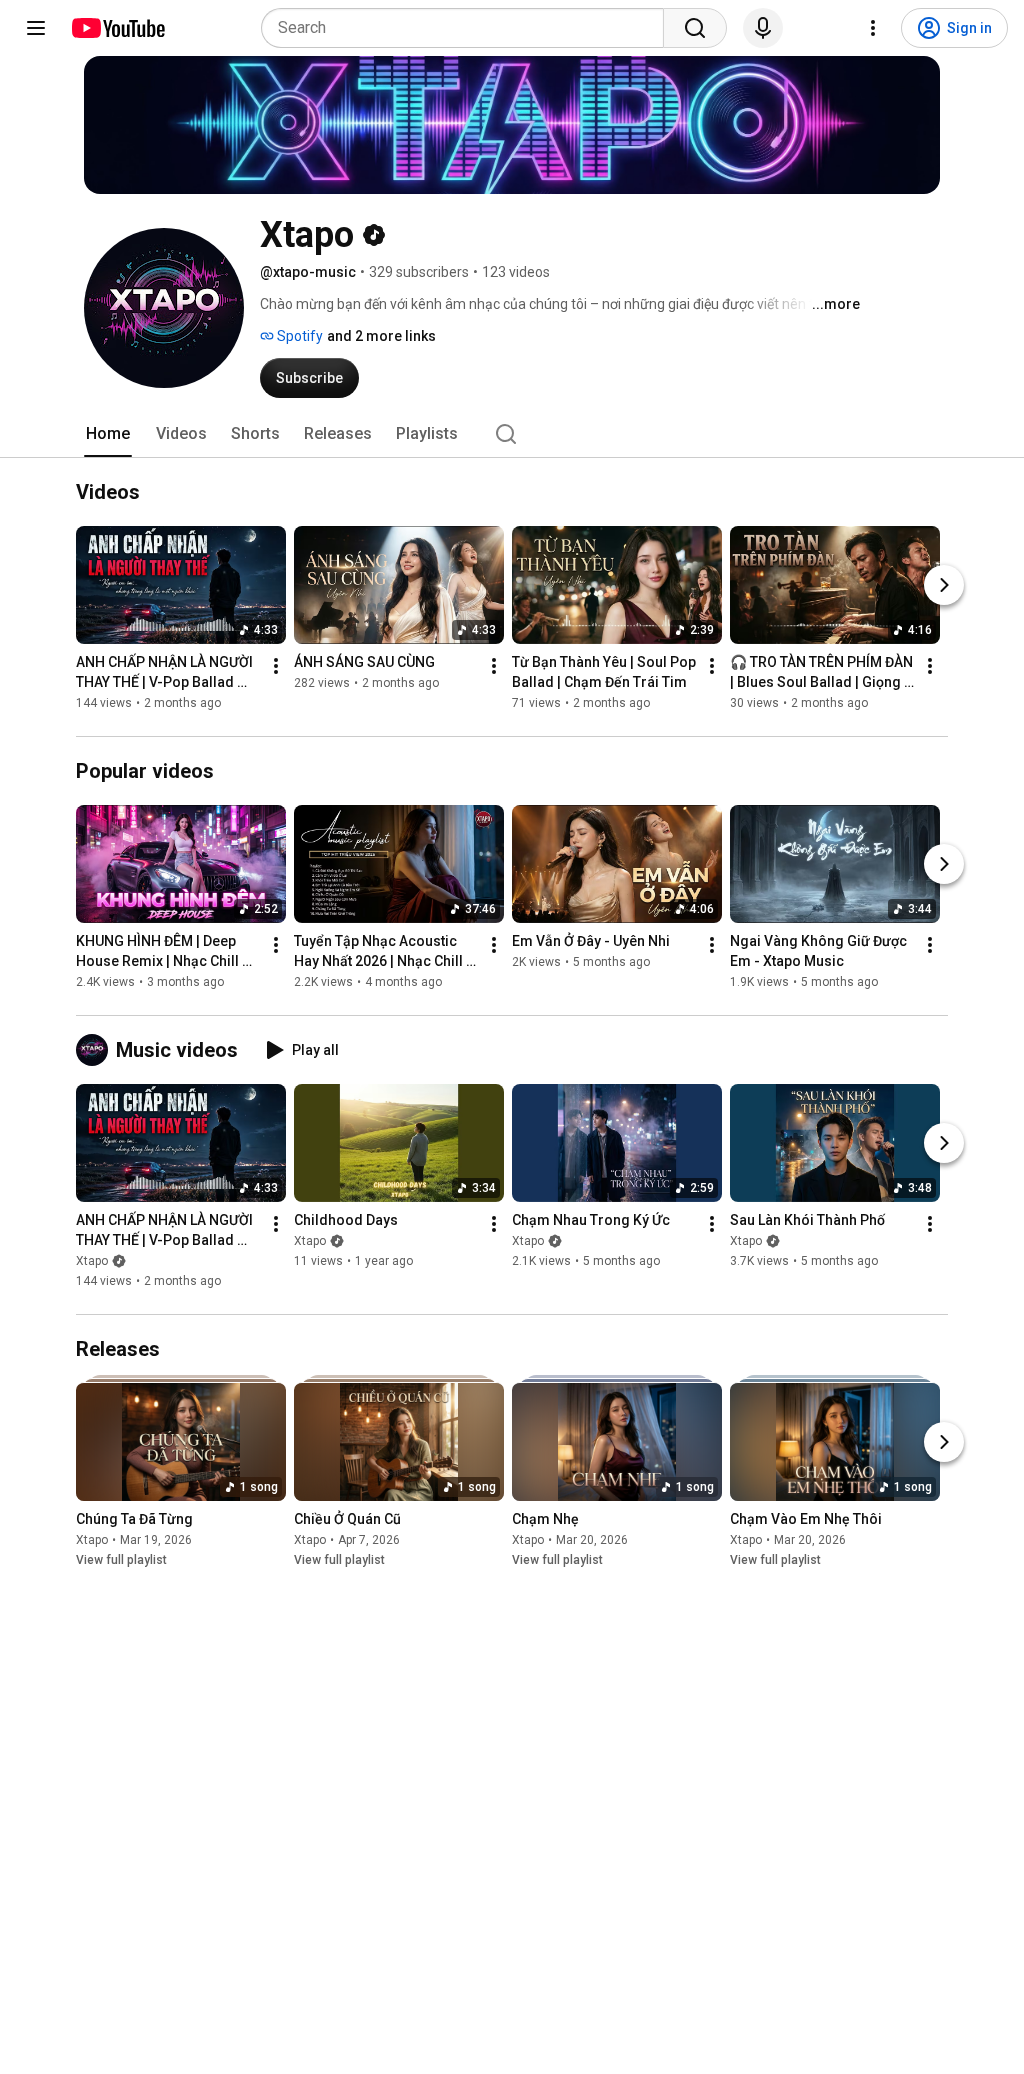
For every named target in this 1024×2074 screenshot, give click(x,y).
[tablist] (512, 434)
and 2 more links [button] (381, 336)
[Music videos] (96, 1050)
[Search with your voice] (763, 28)
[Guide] (36, 28)
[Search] (695, 28)
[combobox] (468, 28)
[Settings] (873, 28)
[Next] (944, 585)
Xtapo (92, 1261)
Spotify (298, 336)
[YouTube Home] (117, 28)
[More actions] (276, 666)
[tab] (108, 434)
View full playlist (121, 1560)
